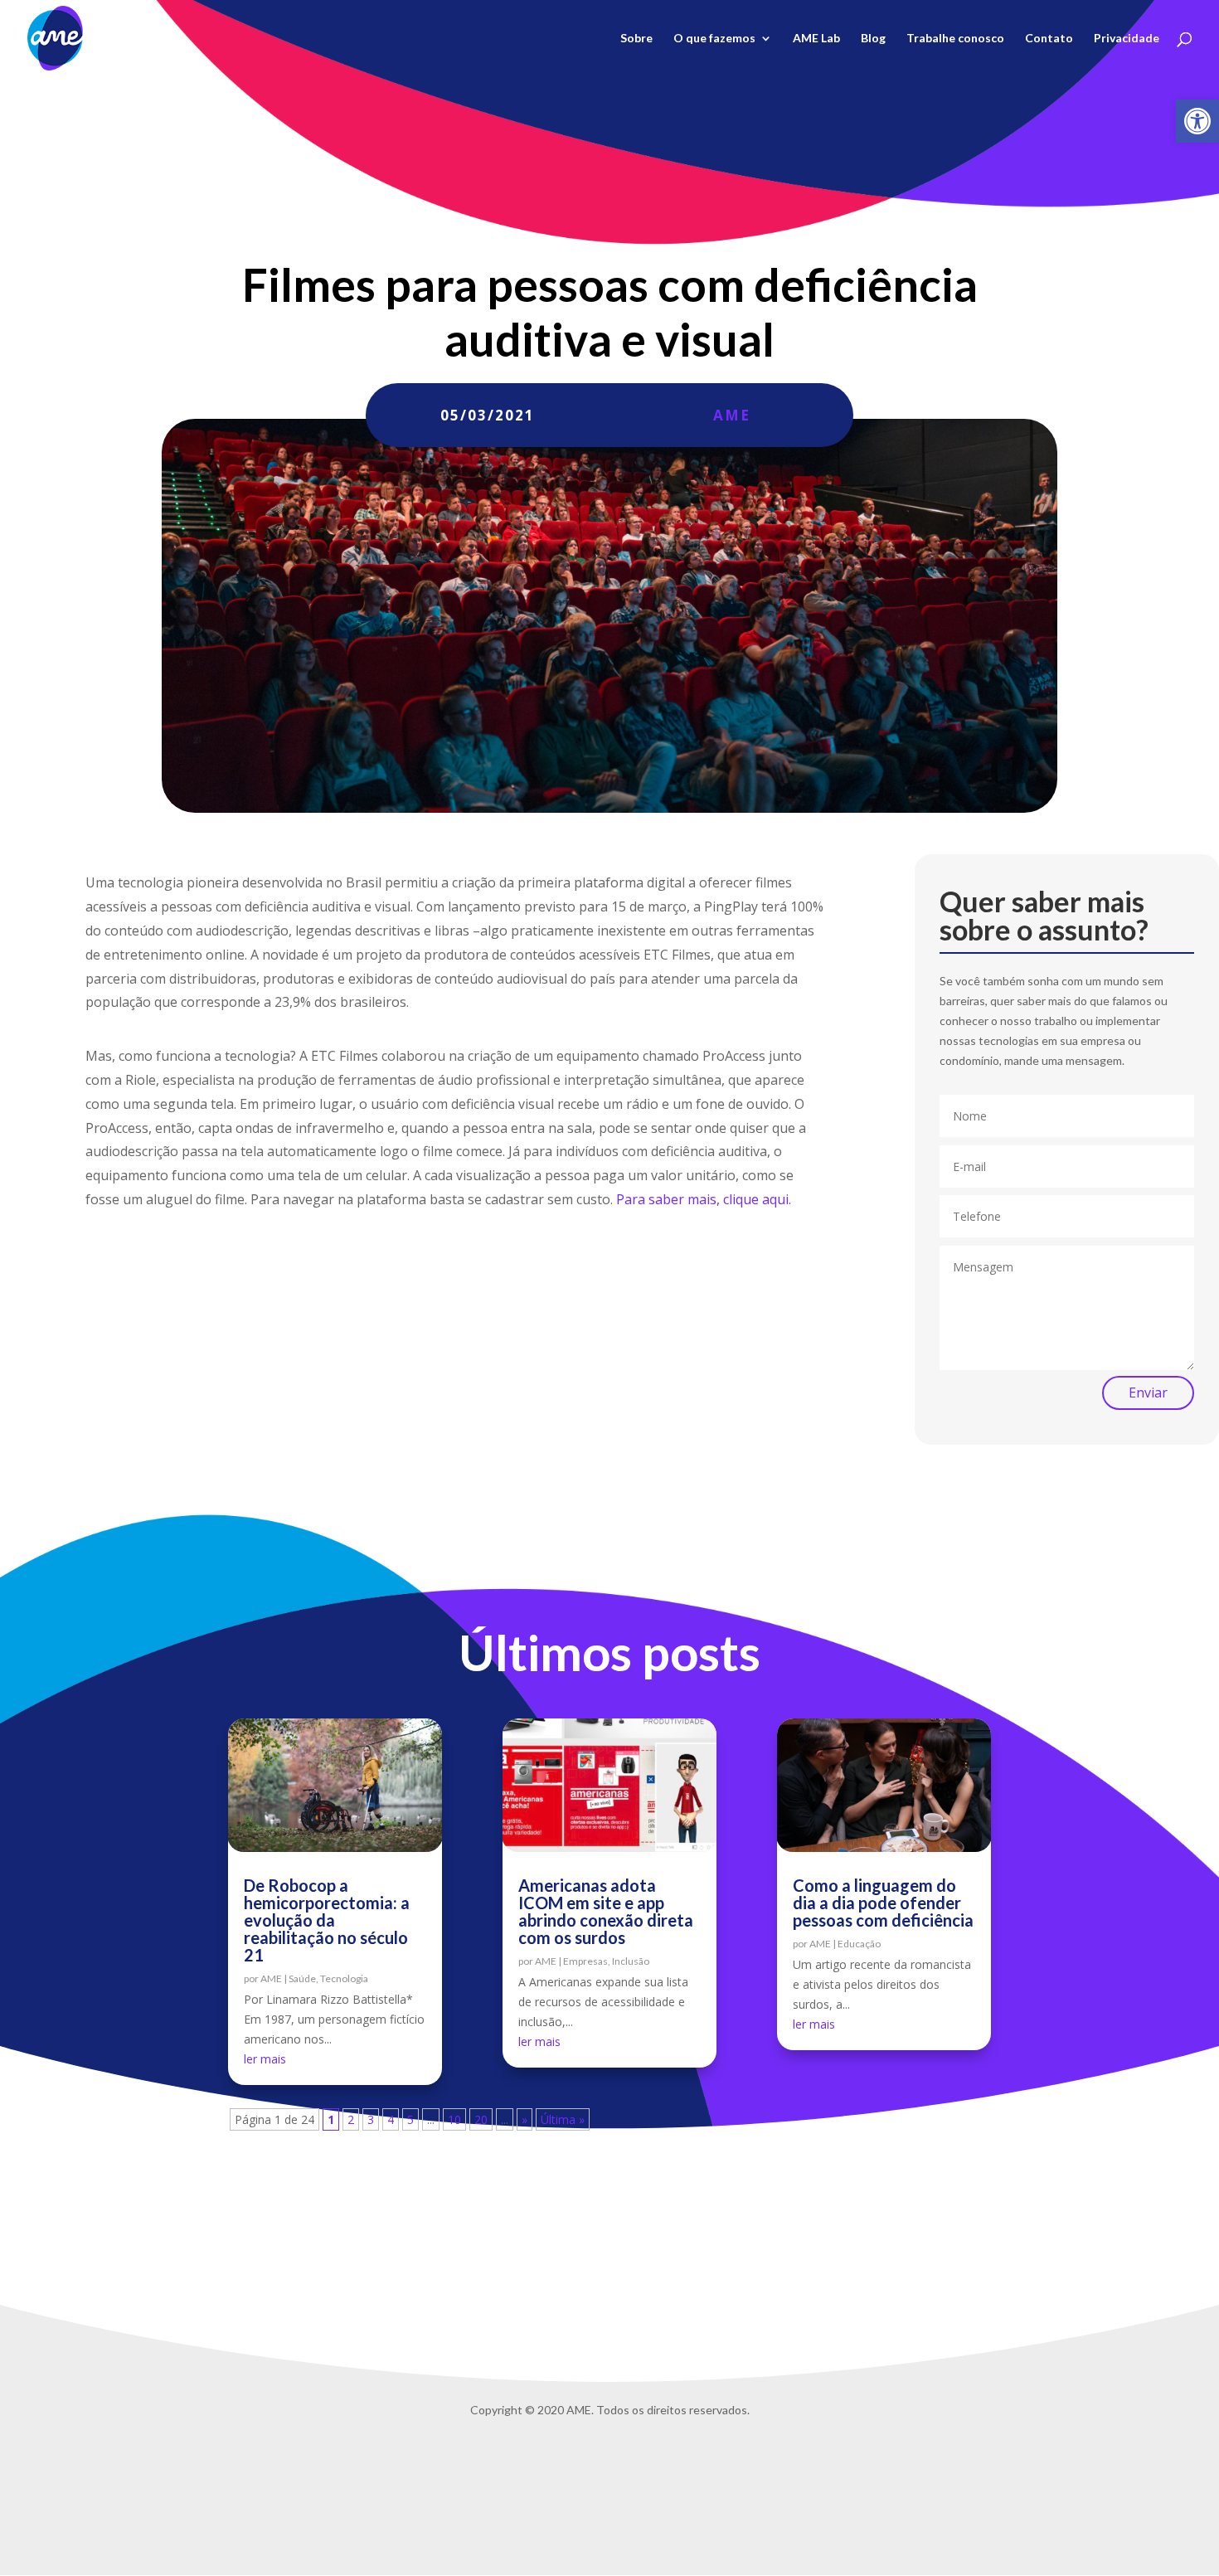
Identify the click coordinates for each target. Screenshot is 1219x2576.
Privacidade (1127, 39)
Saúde (302, 1978)
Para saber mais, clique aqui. (704, 1199)
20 (481, 2119)
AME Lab (816, 39)
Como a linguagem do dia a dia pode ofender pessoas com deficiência (883, 1903)
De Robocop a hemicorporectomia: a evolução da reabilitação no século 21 (327, 1920)
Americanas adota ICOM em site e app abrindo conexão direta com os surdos (606, 1911)
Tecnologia (344, 1978)
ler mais (265, 2059)
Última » (563, 2119)
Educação (859, 1944)
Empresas (585, 1961)
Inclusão (631, 1961)
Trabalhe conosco (955, 39)
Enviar (1148, 1392)
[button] (1197, 121)
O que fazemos (714, 39)
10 (454, 2119)
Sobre (636, 39)
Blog (873, 39)
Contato (1049, 39)
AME (732, 415)
